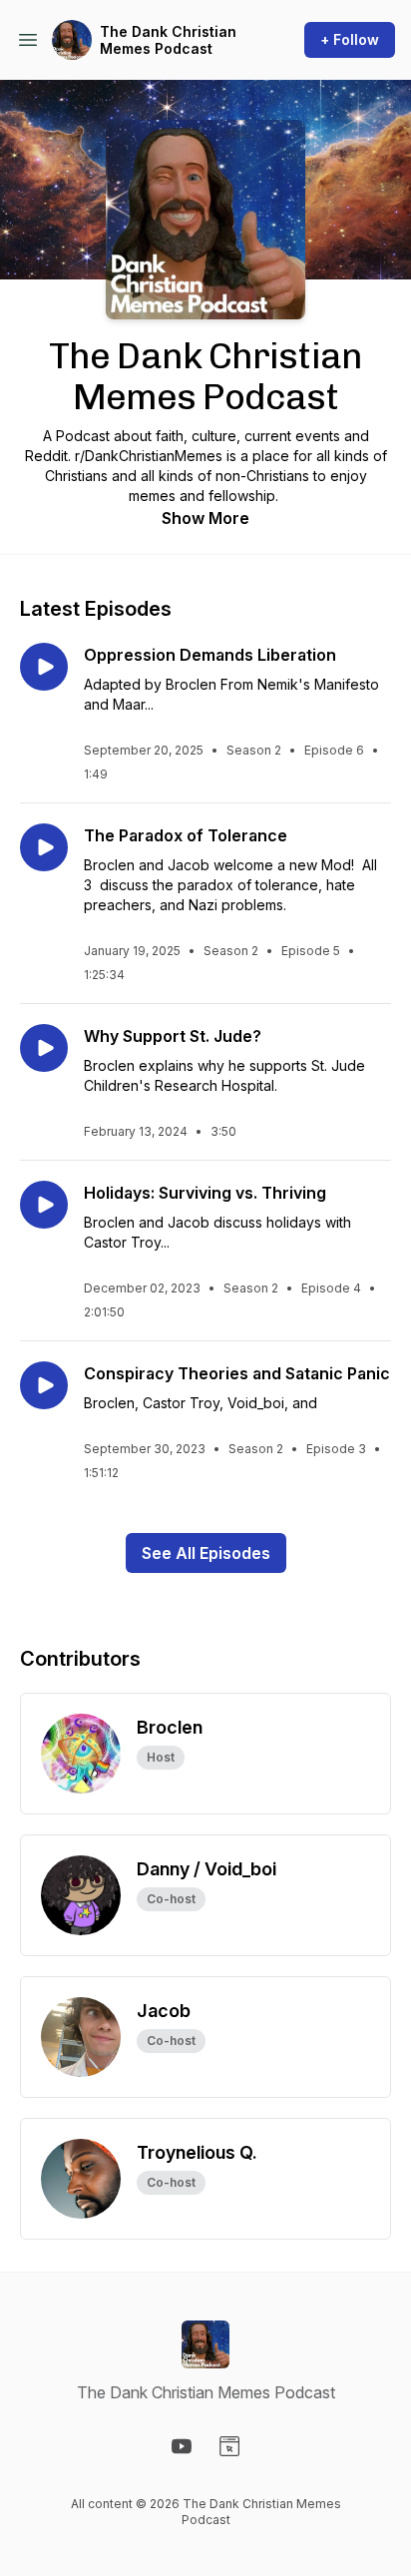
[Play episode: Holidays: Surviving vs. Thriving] (44, 1205)
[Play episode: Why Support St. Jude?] (44, 1048)
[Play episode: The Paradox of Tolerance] (44, 847)
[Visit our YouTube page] (182, 2446)
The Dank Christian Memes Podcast (168, 40)
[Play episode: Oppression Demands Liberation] (44, 667)
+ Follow (350, 39)
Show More (205, 518)
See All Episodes (206, 1553)
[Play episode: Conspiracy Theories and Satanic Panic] (44, 1385)
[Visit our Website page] (229, 2446)
